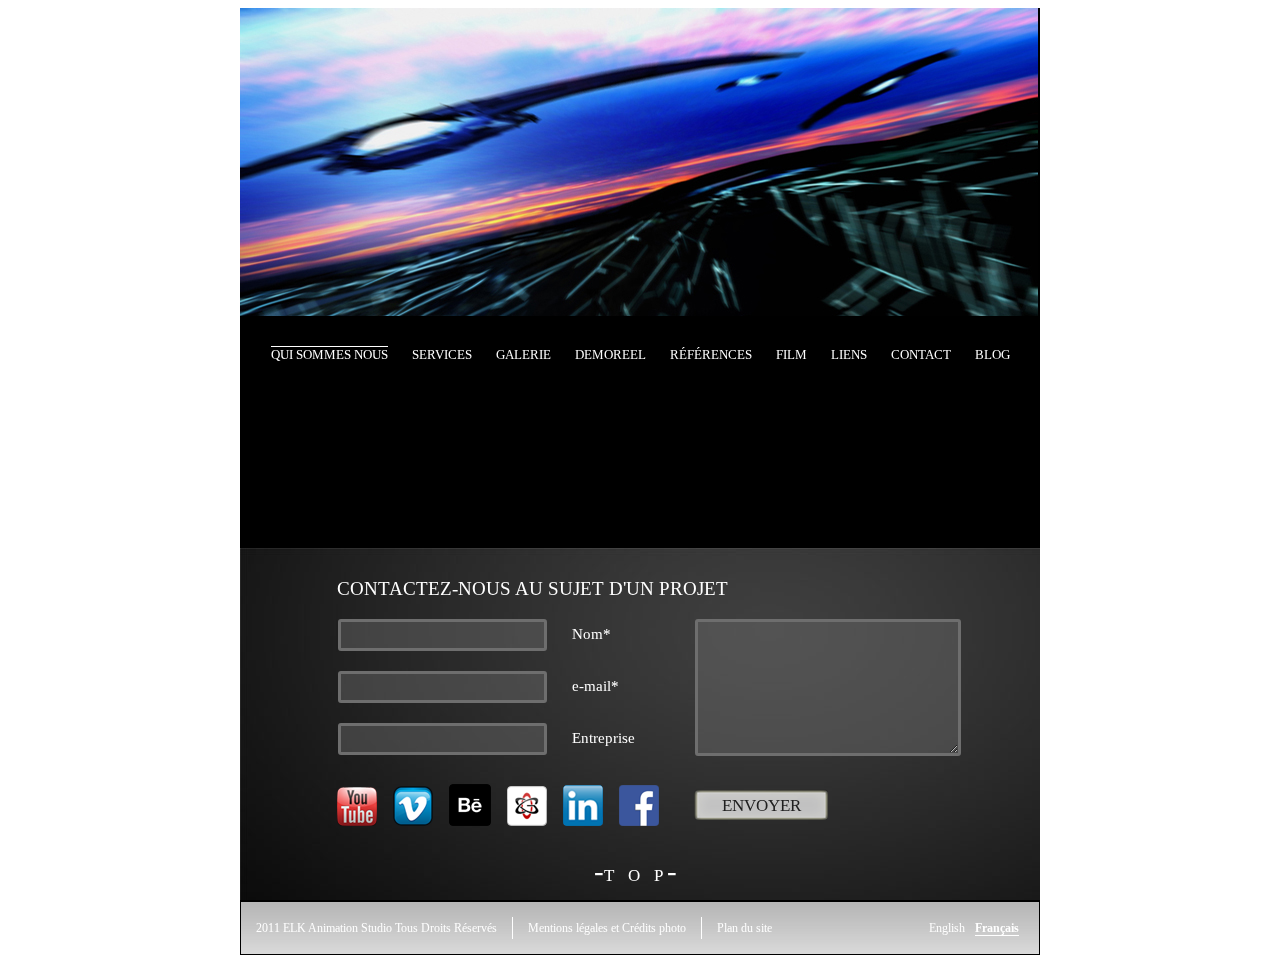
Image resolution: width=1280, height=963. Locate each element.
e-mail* (595, 686)
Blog (992, 354)
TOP (640, 875)
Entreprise (603, 738)
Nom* (591, 634)
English (947, 928)
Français (997, 928)
